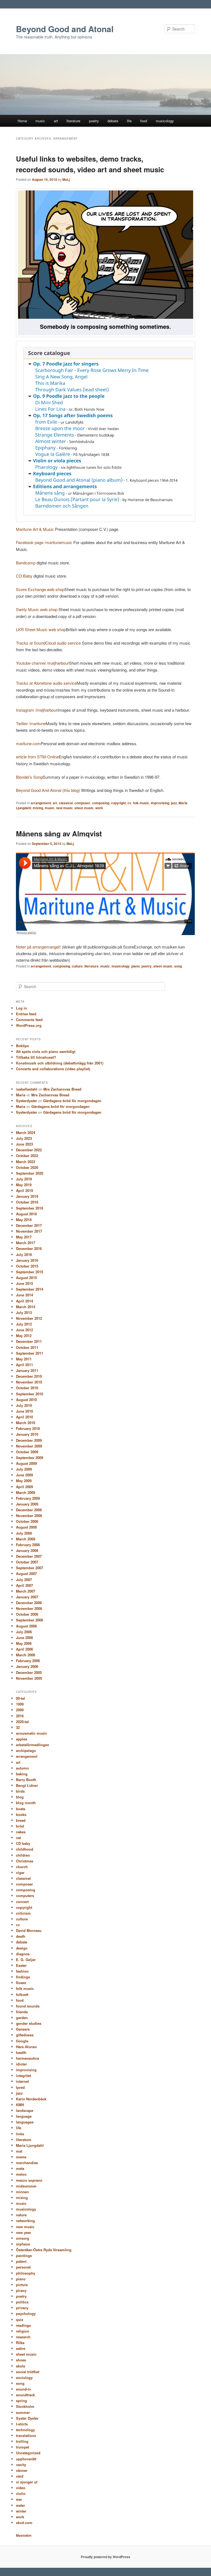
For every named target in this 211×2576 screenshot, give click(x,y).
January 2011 (27, 1370)
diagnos (23, 1954)
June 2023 (24, 1144)
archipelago (26, 1750)
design (22, 1948)
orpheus (23, 2244)
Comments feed (29, 1020)
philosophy (26, 2273)
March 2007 (26, 1591)
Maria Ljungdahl (30, 2145)
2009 (20, 1710)
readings (23, 2325)
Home (22, 121)
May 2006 (24, 1643)
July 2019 (24, 1179)
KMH (20, 2105)
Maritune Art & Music (35, 529)
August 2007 (26, 1573)
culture (77, 966)
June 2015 (24, 1283)
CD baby (23, 1843)
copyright (118, 803)
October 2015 (27, 1266)
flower (21, 1983)
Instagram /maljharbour (37, 710)
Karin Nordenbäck (31, 2099)
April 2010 (24, 1417)
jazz (174, 803)
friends (22, 2012)
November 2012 (29, 1318)
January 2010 (27, 1434)
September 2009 (30, 1458)
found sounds (28, 2006)
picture (22, 2285)
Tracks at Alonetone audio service (46, 683)
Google (22, 2041)
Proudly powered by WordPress (105, 2557)
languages (25, 2122)
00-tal (20, 1698)
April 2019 (24, 1190)
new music (64, 808)
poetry (94, 121)
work (99, 808)
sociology (24, 2377)
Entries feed (26, 1014)
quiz (20, 2319)
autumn (22, 1768)
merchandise (27, 2163)
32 (18, 1727)
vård (20, 2476)
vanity (21, 2465)
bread (21, 1820)
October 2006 (27, 1614)
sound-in (23, 2389)
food (144, 121)
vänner (22, 2470)
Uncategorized (28, 2453)
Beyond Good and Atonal (65, 29)
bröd (20, 1826)
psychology (26, 2313)
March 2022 (26, 1162)
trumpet (23, 2447)
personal (23, 2267)
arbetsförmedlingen (33, 1745)
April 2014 (24, 1301)
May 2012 (24, 1336)
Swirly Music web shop (37, 609)
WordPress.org (29, 1025)
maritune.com (28, 743)
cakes (21, 1832)
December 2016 (29, 1248)
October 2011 (27, 1347)
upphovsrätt (26, 2459)
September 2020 (30, 1173)
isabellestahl (27, 1089)
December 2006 (29, 1603)
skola (20, 2366)
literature (73, 121)
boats (21, 1809)
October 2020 (27, 1167)
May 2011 (24, 1359)
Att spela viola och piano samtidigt (46, 1051)
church (22, 1867)
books (21, 1814)
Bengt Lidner (27, 1785)
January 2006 (27, 1666)
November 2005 (29, 1678)
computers (25, 1896)
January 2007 (27, 1597)
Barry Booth (26, 1780)
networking (25, 2221)
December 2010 (29, 1376)
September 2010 (30, 1394)
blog (20, 1797)
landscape (25, 2110)
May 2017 (24, 1237)
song (178, 966)
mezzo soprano (29, 2180)
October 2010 (27, 1388)
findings (23, 1977)
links (20, 2134)
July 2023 (24, 1138)
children (23, 1855)
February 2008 (28, 1545)
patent (21, 2261)
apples (22, 1739)
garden (22, 2018)
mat (19, 2151)
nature (21, 2215)
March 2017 (26, 1243)
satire (21, 2348)
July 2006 (24, 1632)
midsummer (26, 2186)
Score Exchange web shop (40, 589)
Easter (21, 1965)
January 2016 (27, 1260)
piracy (21, 2290)
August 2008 (26, 1527)
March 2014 (26, 1307)
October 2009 (27, 1452)
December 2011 (29, 1341)
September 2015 (30, 1272)
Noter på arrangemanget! (38, 947)
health (21, 2052)
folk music (141, 803)
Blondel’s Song (29, 777)
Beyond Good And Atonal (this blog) (48, 790)
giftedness (25, 2035)
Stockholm (25, 2406)
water (20, 2505)
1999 (20, 1704)
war (19, 2499)
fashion (22, 1971)
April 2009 (24, 1487)
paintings (24, 2255)
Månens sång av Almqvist (59, 834)
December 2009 (29, 1440)
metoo (21, 2174)
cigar (20, 1872)
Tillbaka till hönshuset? (36, 1057)
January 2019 (27, 1196)
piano (136, 966)
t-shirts (22, 2424)
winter (21, 2511)
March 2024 (26, 1132)
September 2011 (30, 1353)
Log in (21, 1008)
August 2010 (26, 1400)
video (21, 2488)
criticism (23, 1913)
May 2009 (24, 1481)
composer (82, 803)
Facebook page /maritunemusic (44, 542)
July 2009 (24, 1469)
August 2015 (26, 1278)
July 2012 (24, 1324)
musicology (165, 121)
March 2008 (26, 1539)
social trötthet (28, 2372)
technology (25, 2430)
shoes (21, 2360)
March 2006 (26, 1655)
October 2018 (27, 1202)
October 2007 (27, 1562)
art (56, 121)
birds (20, 1791)
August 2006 (26, 1626)
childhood (25, 1849)
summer (23, 2412)
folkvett (22, 1994)
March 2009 (26, 1492)
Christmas (25, 1861)
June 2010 (24, 1411)
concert (22, 1902)
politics (22, 2302)
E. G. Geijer (26, 1960)
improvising (160, 803)
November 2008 (29, 1516)
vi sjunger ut (27, 2482)
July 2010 (24, 1405)
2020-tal (22, 1722)
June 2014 (24, 1295)
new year (23, 2232)
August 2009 (26, 1463)
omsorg (23, 2238)
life (129, 121)
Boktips (22, 1046)
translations (26, 2435)
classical (66, 803)
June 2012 (24, 1330)
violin (21, 2493)
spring (21, 2401)
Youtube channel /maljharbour (42, 663)
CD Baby (24, 576)
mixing (38, 808)
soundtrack (25, 2395)
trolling (22, 2441)
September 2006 (30, 1620)
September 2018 (30, 1208)
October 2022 (27, 1156)
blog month (26, 1803)
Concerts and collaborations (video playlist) (53, 1069)
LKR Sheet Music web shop (41, 629)
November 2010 (29, 1382)
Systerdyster (27, 1101)
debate (113, 121)
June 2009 (24, 1475)
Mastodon (24, 2535)
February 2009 (28, 1498)
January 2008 (27, 1550)
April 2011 (24, 1365)
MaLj (66, 179)
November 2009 (29, 1446)
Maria (21, 1095)
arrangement (41, 803)
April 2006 (24, 1649)
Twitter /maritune (31, 723)
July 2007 (24, 1580)
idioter (21, 2064)
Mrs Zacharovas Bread (62, 1089)
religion (23, 2331)
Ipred (20, 2087)
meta (20, 2168)
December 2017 (29, 1225)
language (24, 2116)
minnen (22, 2192)
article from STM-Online (37, 757)
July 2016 (24, 1254)
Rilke (20, 2343)
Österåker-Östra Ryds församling (44, 2250)
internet (22, 2081)
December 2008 (29, 1510)
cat (18, 1838)
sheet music (84, 808)
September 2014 (30, 1289)
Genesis (23, 2029)
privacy (22, 2308)
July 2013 (24, 1312)
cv (129, 803)
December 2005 (29, 1672)
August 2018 (26, 1214)
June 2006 (24, 1638)
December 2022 (29, 1150)
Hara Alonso (26, 2047)
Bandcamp (26, 563)
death (21, 1936)
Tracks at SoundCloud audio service (48, 643)
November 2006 (29, 1608)
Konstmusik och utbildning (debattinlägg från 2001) (60, 1063)
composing (101, 803)
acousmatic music (31, 1733)
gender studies (29, 2023)
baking (22, 1774)
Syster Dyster (27, 2418)
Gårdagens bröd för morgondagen (72, 1101)
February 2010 (28, 1428)
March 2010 (26, 1423)
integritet (23, 2076)
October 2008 (27, 1521)
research (23, 2337)
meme (21, 2157)
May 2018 (24, 1220)
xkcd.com (24, 2523)
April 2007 (24, 1585)
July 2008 (24, 1533)
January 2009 (27, 1504)
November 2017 (29, 1231)
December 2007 (29, 1556)
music (40, 121)
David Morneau (29, 1930)
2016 (20, 1716)
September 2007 (30, 1568)
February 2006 (28, 1661)
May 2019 (24, 1185)
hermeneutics (27, 2058)
